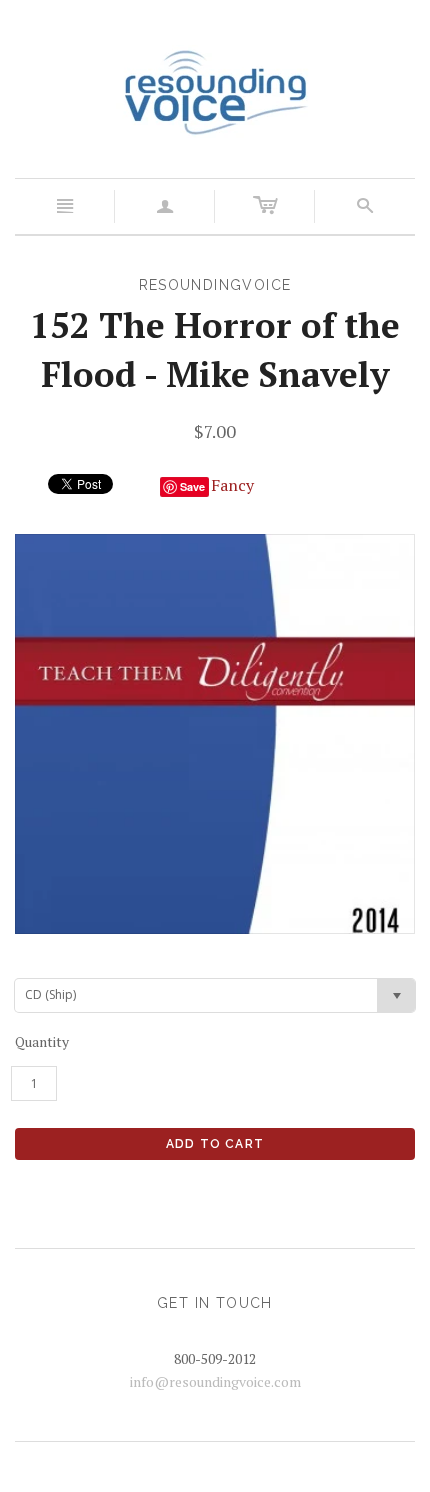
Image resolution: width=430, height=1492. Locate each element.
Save (192, 486)
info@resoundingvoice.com (215, 1381)
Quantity (42, 1041)
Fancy (232, 485)
